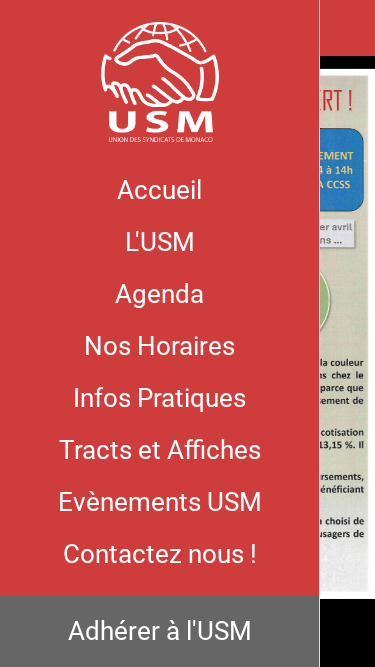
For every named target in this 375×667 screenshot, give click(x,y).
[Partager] (347, 28)
